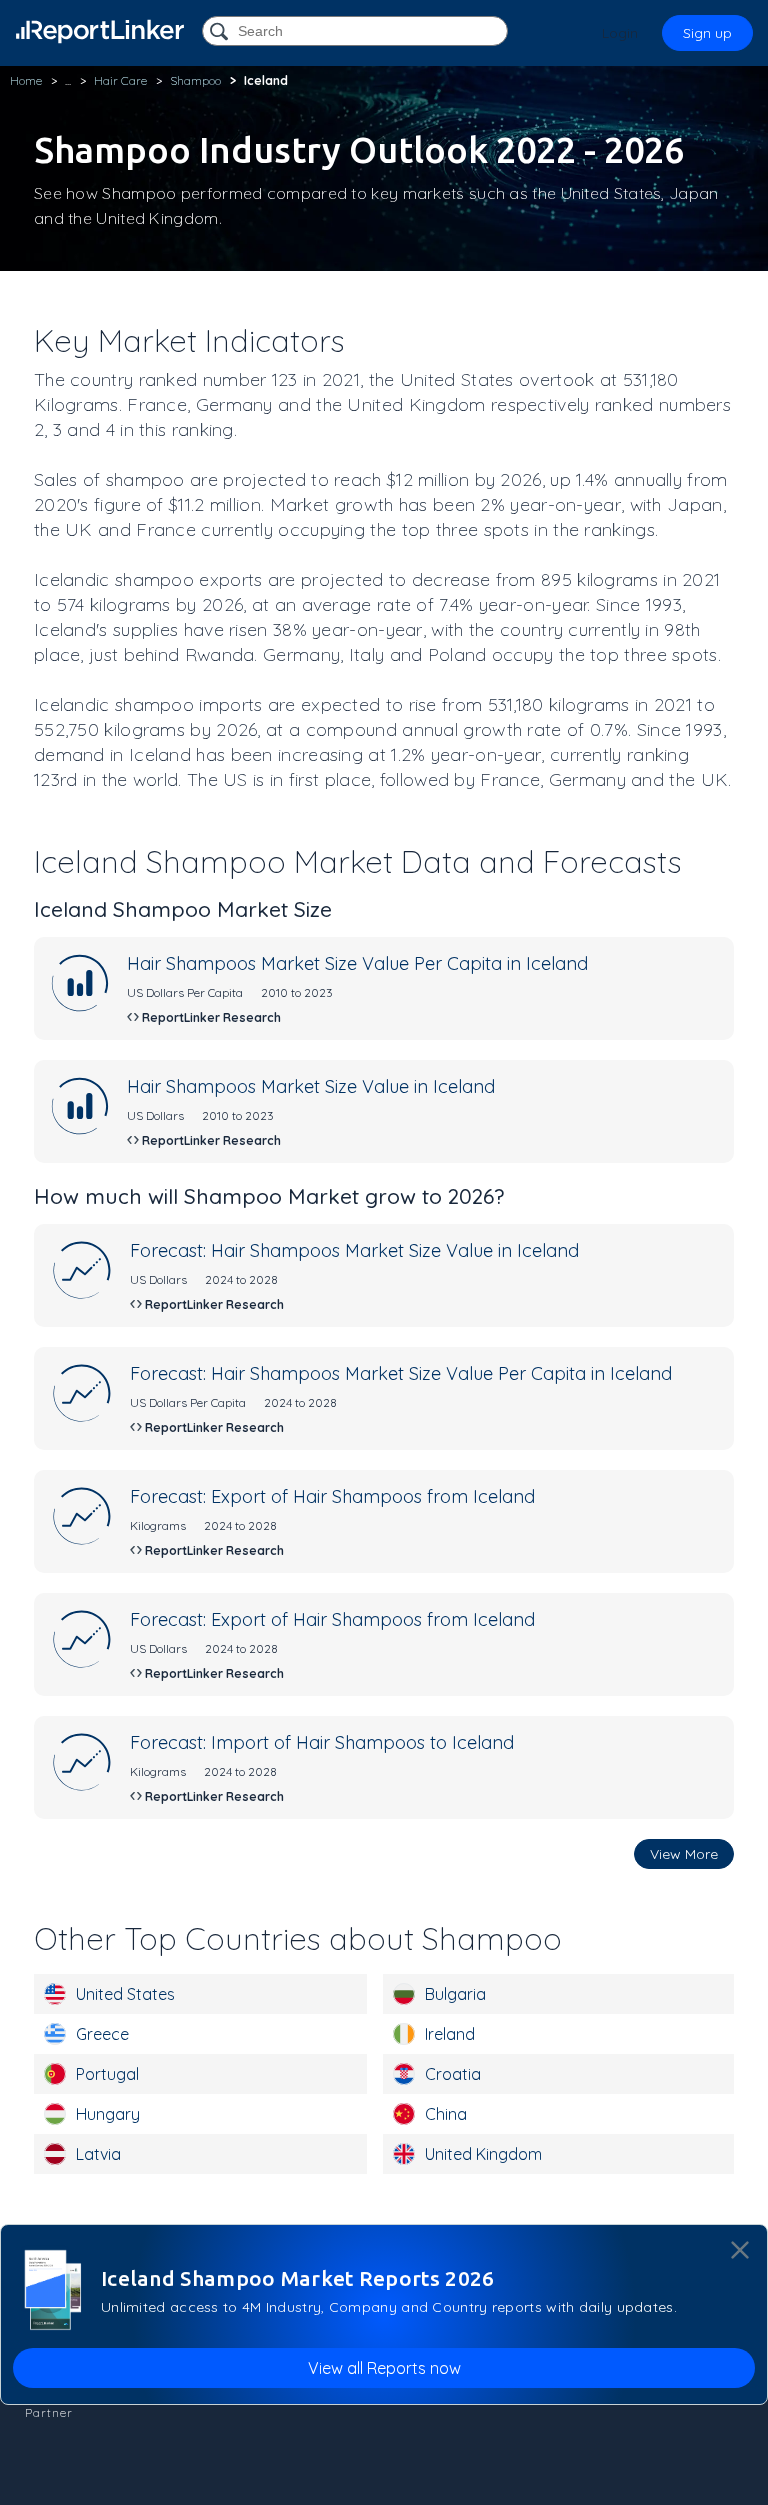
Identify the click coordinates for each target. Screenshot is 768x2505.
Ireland (450, 2034)
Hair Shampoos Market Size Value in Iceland (311, 1086)
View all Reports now (384, 2368)
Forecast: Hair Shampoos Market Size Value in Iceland (354, 1250)
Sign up (707, 33)
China (446, 2114)
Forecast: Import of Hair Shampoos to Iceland (322, 1742)
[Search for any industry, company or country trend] (221, 32)
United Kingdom (483, 2154)
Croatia (453, 2074)
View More (684, 1854)
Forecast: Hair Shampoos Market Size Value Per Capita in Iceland (401, 1373)
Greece (102, 2034)
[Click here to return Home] (100, 31)
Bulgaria (455, 1994)
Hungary (108, 2114)
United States (125, 1994)
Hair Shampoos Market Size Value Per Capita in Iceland (357, 963)
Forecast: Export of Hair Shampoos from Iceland (332, 1496)
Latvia (98, 2154)
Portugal (107, 2074)
